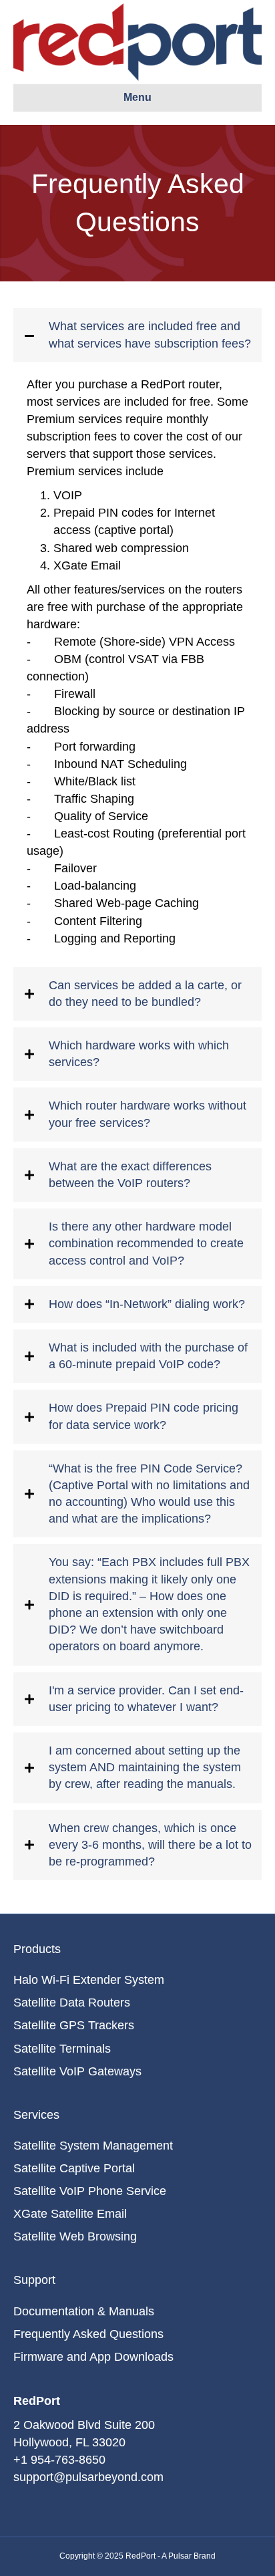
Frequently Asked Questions (88, 2334)
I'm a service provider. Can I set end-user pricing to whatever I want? (146, 1699)
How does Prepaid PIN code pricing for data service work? (144, 1416)
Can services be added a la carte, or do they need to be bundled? (145, 994)
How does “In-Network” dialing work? (147, 1304)
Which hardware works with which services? (139, 1054)
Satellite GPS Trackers (74, 2025)
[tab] (137, 335)
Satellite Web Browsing (75, 2236)
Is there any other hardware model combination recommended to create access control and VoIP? (146, 1243)
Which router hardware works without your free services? (148, 1114)
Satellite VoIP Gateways (77, 2071)
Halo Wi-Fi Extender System (89, 1980)
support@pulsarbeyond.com (88, 2477)
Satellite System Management (93, 2146)
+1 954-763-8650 (59, 2460)
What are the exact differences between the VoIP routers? (130, 1175)
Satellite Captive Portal (74, 2168)
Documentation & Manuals (84, 2311)
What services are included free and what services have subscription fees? (150, 335)
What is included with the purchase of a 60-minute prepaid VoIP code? (148, 1356)
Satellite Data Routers (72, 2003)
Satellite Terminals (62, 2049)
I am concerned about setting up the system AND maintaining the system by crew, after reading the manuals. (145, 1767)
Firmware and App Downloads (93, 2357)
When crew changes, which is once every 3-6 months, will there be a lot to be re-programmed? (150, 1845)
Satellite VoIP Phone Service (90, 2191)
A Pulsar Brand (189, 2556)
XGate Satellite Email (70, 2214)
